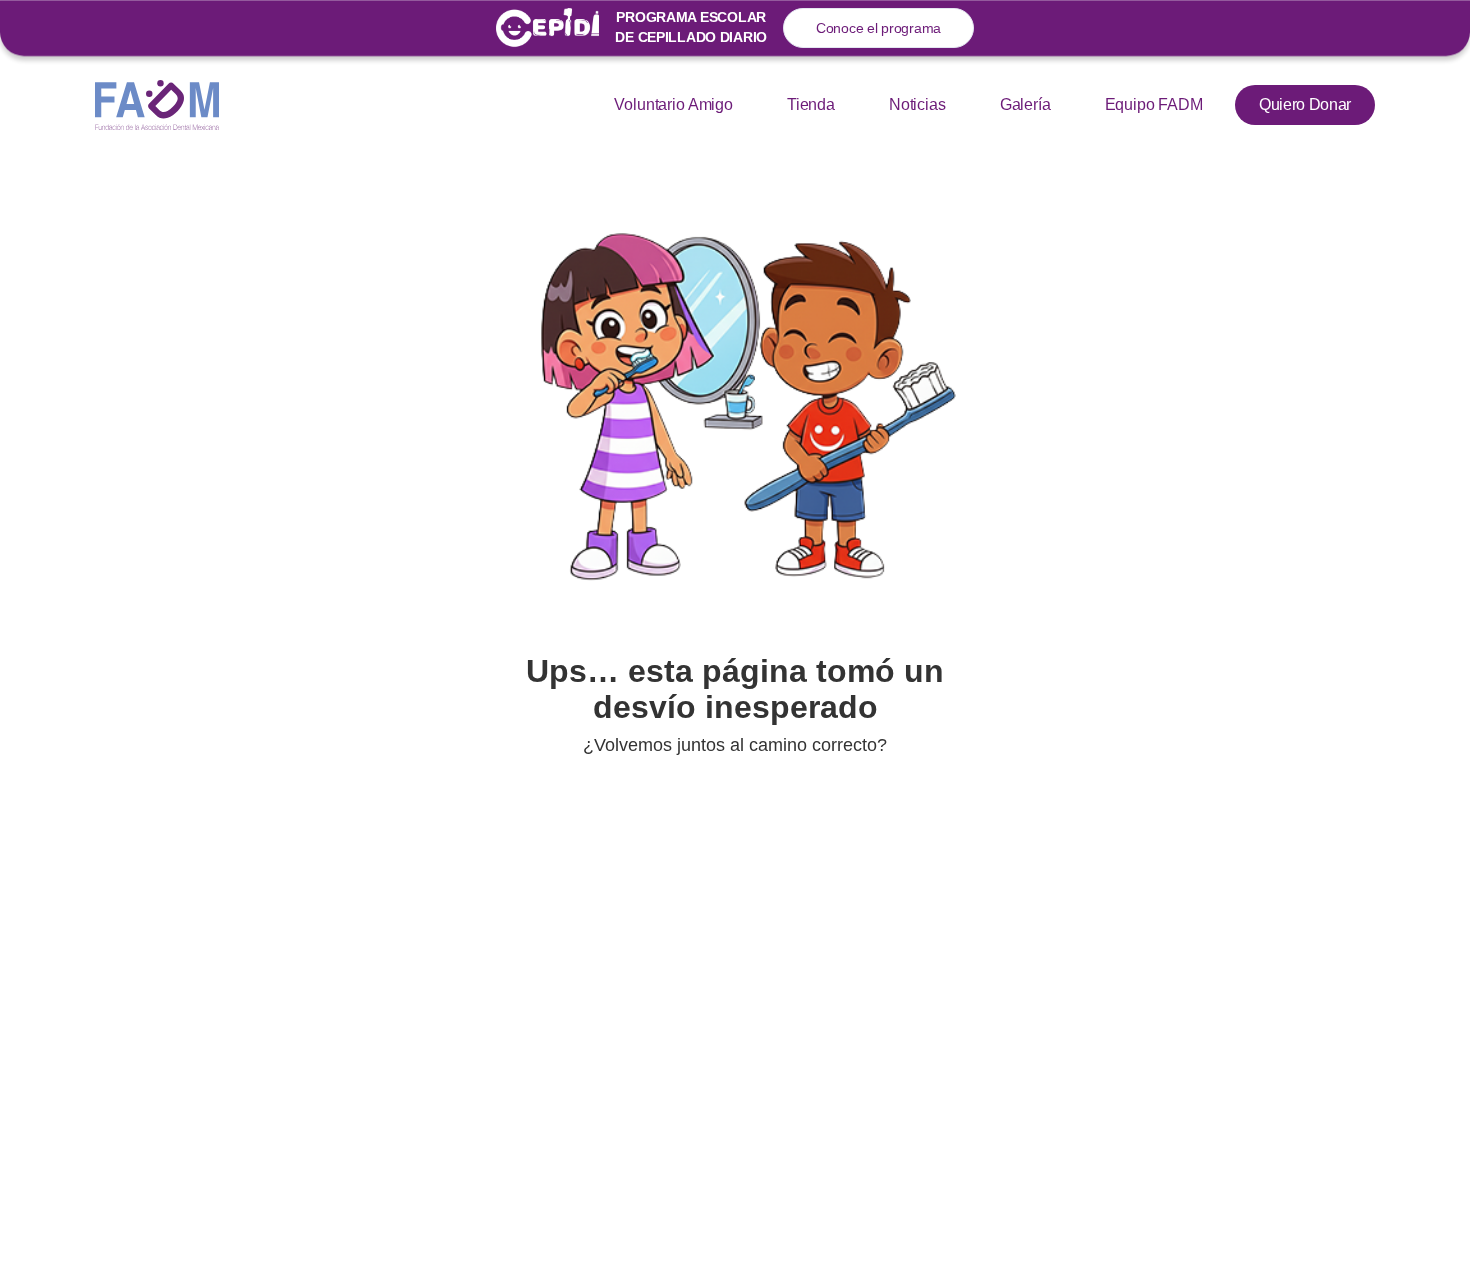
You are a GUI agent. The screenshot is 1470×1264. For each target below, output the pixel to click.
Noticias (917, 104)
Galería (1025, 104)
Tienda (811, 104)
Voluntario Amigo (673, 104)
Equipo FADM (1154, 104)
